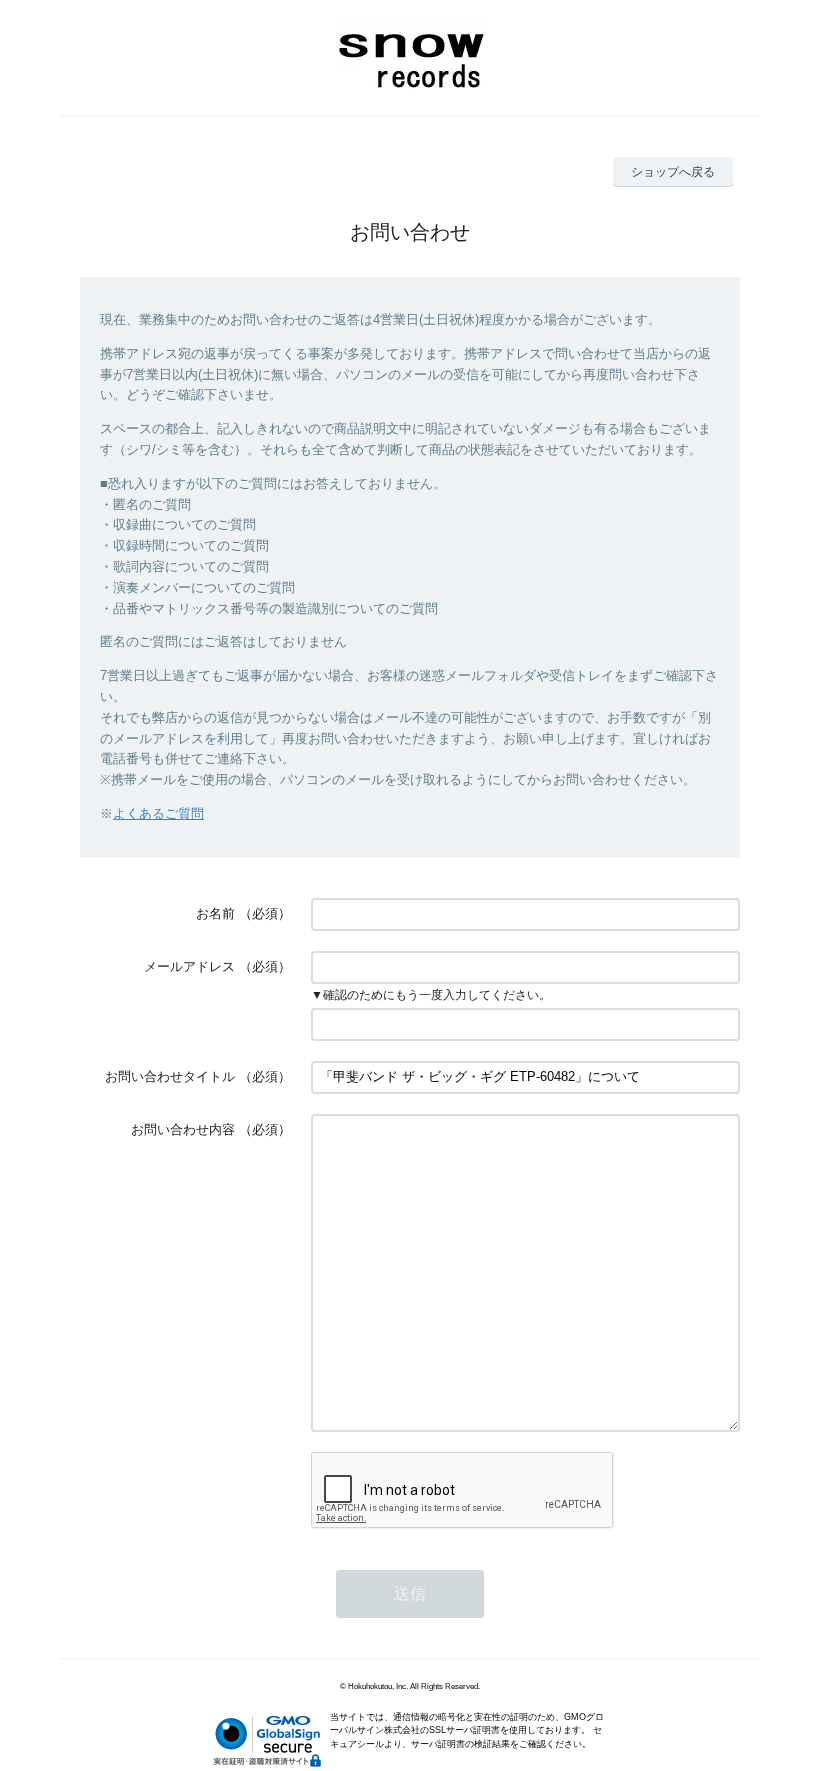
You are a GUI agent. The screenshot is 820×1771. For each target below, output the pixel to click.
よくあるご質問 (158, 813)
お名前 (215, 913)
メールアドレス (189, 966)
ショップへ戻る (673, 172)
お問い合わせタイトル (170, 1076)
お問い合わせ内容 (183, 1129)
